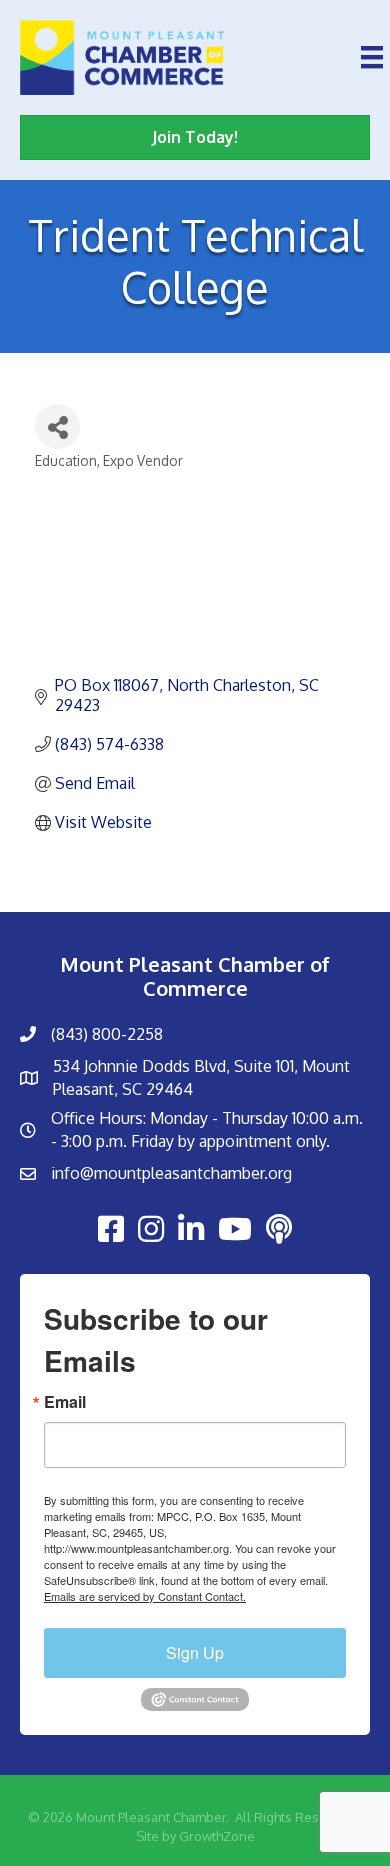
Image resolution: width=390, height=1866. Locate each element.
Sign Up (195, 1652)
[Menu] (372, 57)
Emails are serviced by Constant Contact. (145, 1596)
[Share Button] (57, 426)
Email (65, 1402)
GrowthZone (217, 1836)
